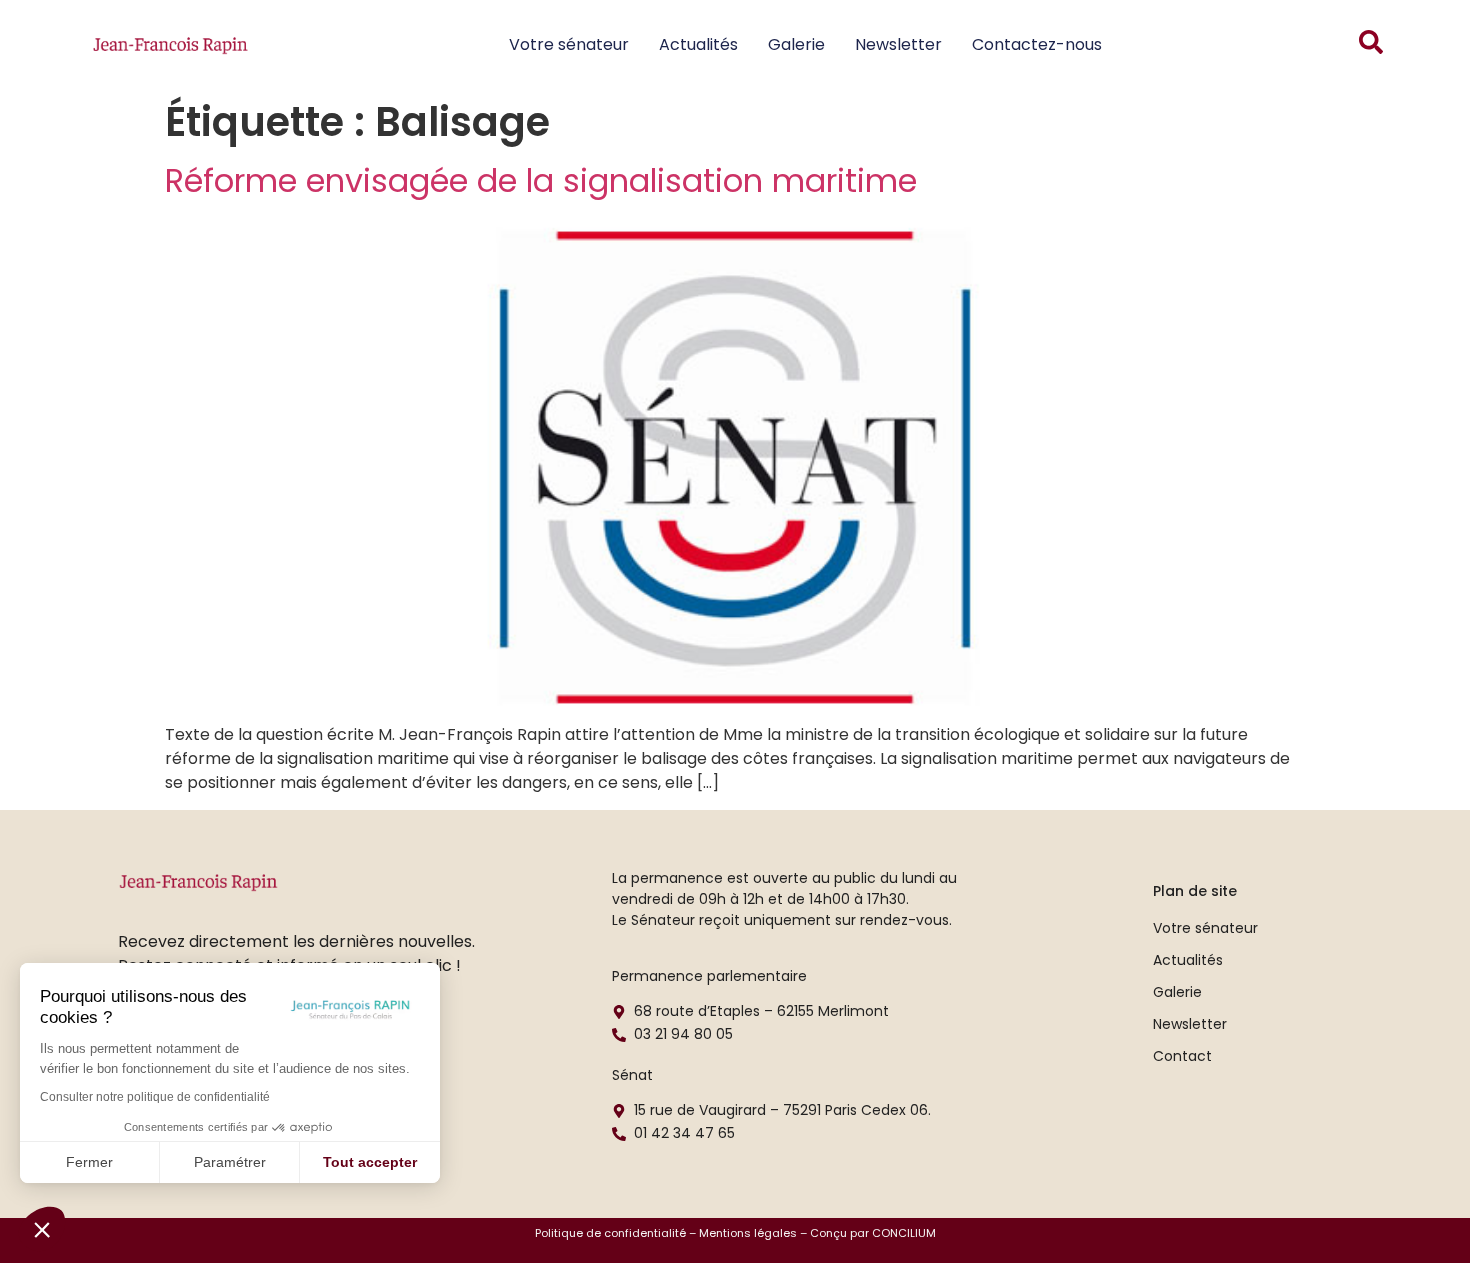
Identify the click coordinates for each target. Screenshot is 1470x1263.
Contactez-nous (1037, 44)
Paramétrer (230, 1162)
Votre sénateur (569, 44)
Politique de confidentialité (610, 1233)
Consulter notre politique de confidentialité (155, 1097)
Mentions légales (748, 1233)
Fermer (89, 1162)
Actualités (698, 44)
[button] (42, 1229)
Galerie (796, 44)
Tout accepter (370, 1162)
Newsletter (898, 44)
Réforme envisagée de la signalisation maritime (541, 180)
